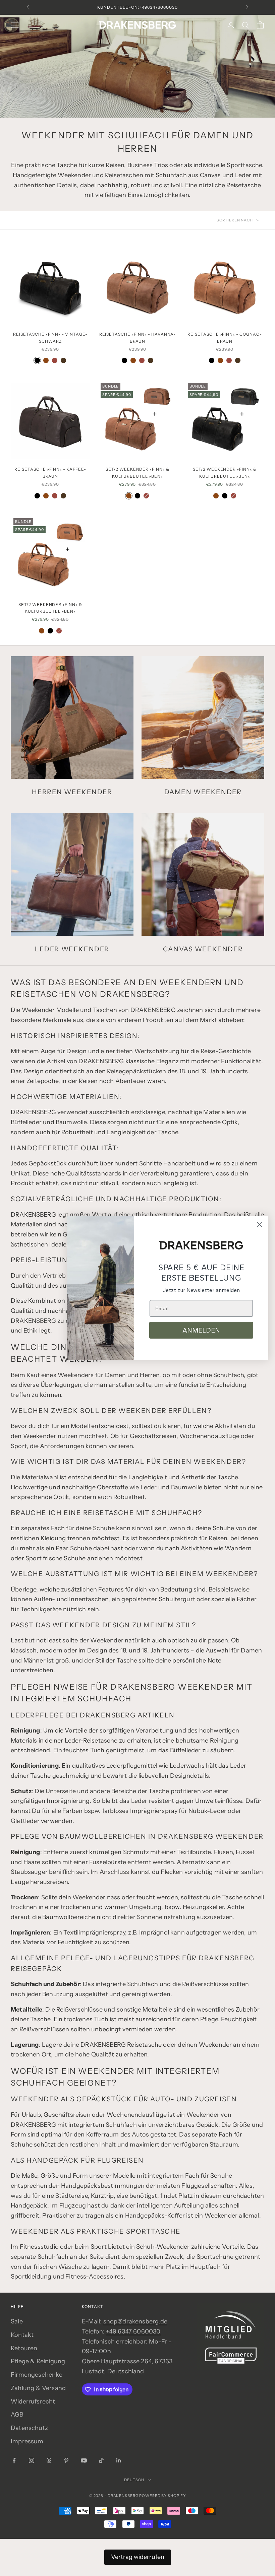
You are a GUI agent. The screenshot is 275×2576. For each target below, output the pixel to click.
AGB (17, 2415)
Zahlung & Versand (38, 2388)
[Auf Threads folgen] (49, 2460)
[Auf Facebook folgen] (14, 2460)
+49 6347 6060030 (133, 2331)
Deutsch (134, 2480)
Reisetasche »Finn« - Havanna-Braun (138, 337)
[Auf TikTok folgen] (101, 2460)
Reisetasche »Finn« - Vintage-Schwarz (50, 337)
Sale (17, 2321)
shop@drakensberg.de (135, 2321)
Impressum (27, 2441)
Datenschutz (29, 2428)
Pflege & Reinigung (38, 2361)
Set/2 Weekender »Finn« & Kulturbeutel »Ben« (137, 472)
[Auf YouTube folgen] (84, 2460)
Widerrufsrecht (33, 2401)
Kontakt (22, 2335)
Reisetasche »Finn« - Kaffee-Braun (50, 472)
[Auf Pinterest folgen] (66, 2460)
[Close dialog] (260, 1225)
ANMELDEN (201, 1330)
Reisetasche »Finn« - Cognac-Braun (225, 337)
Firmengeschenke (37, 2375)
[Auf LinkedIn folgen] (119, 2460)
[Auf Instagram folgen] (32, 2460)
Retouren (24, 2348)
